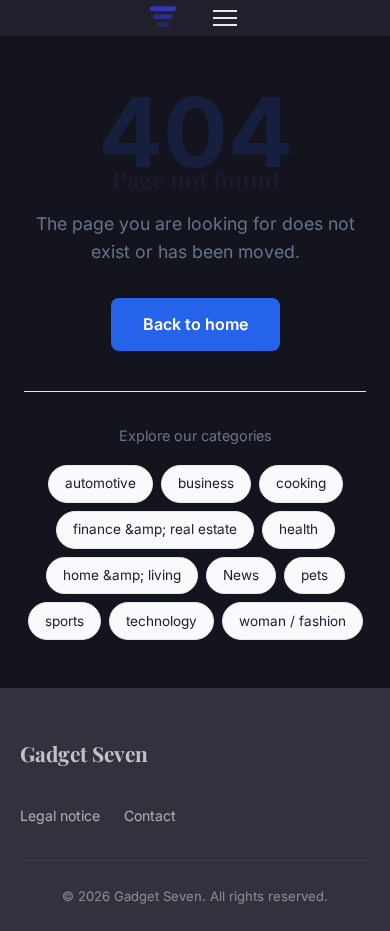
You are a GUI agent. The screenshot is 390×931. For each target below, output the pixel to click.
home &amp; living (122, 575)
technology (161, 621)
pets (314, 575)
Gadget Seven (84, 753)
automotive (100, 483)
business (206, 483)
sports (64, 621)
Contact (150, 815)
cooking (301, 483)
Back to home (195, 324)
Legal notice (60, 815)
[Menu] (225, 18)
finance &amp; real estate (155, 529)
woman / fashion (292, 621)
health (298, 529)
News (241, 575)
